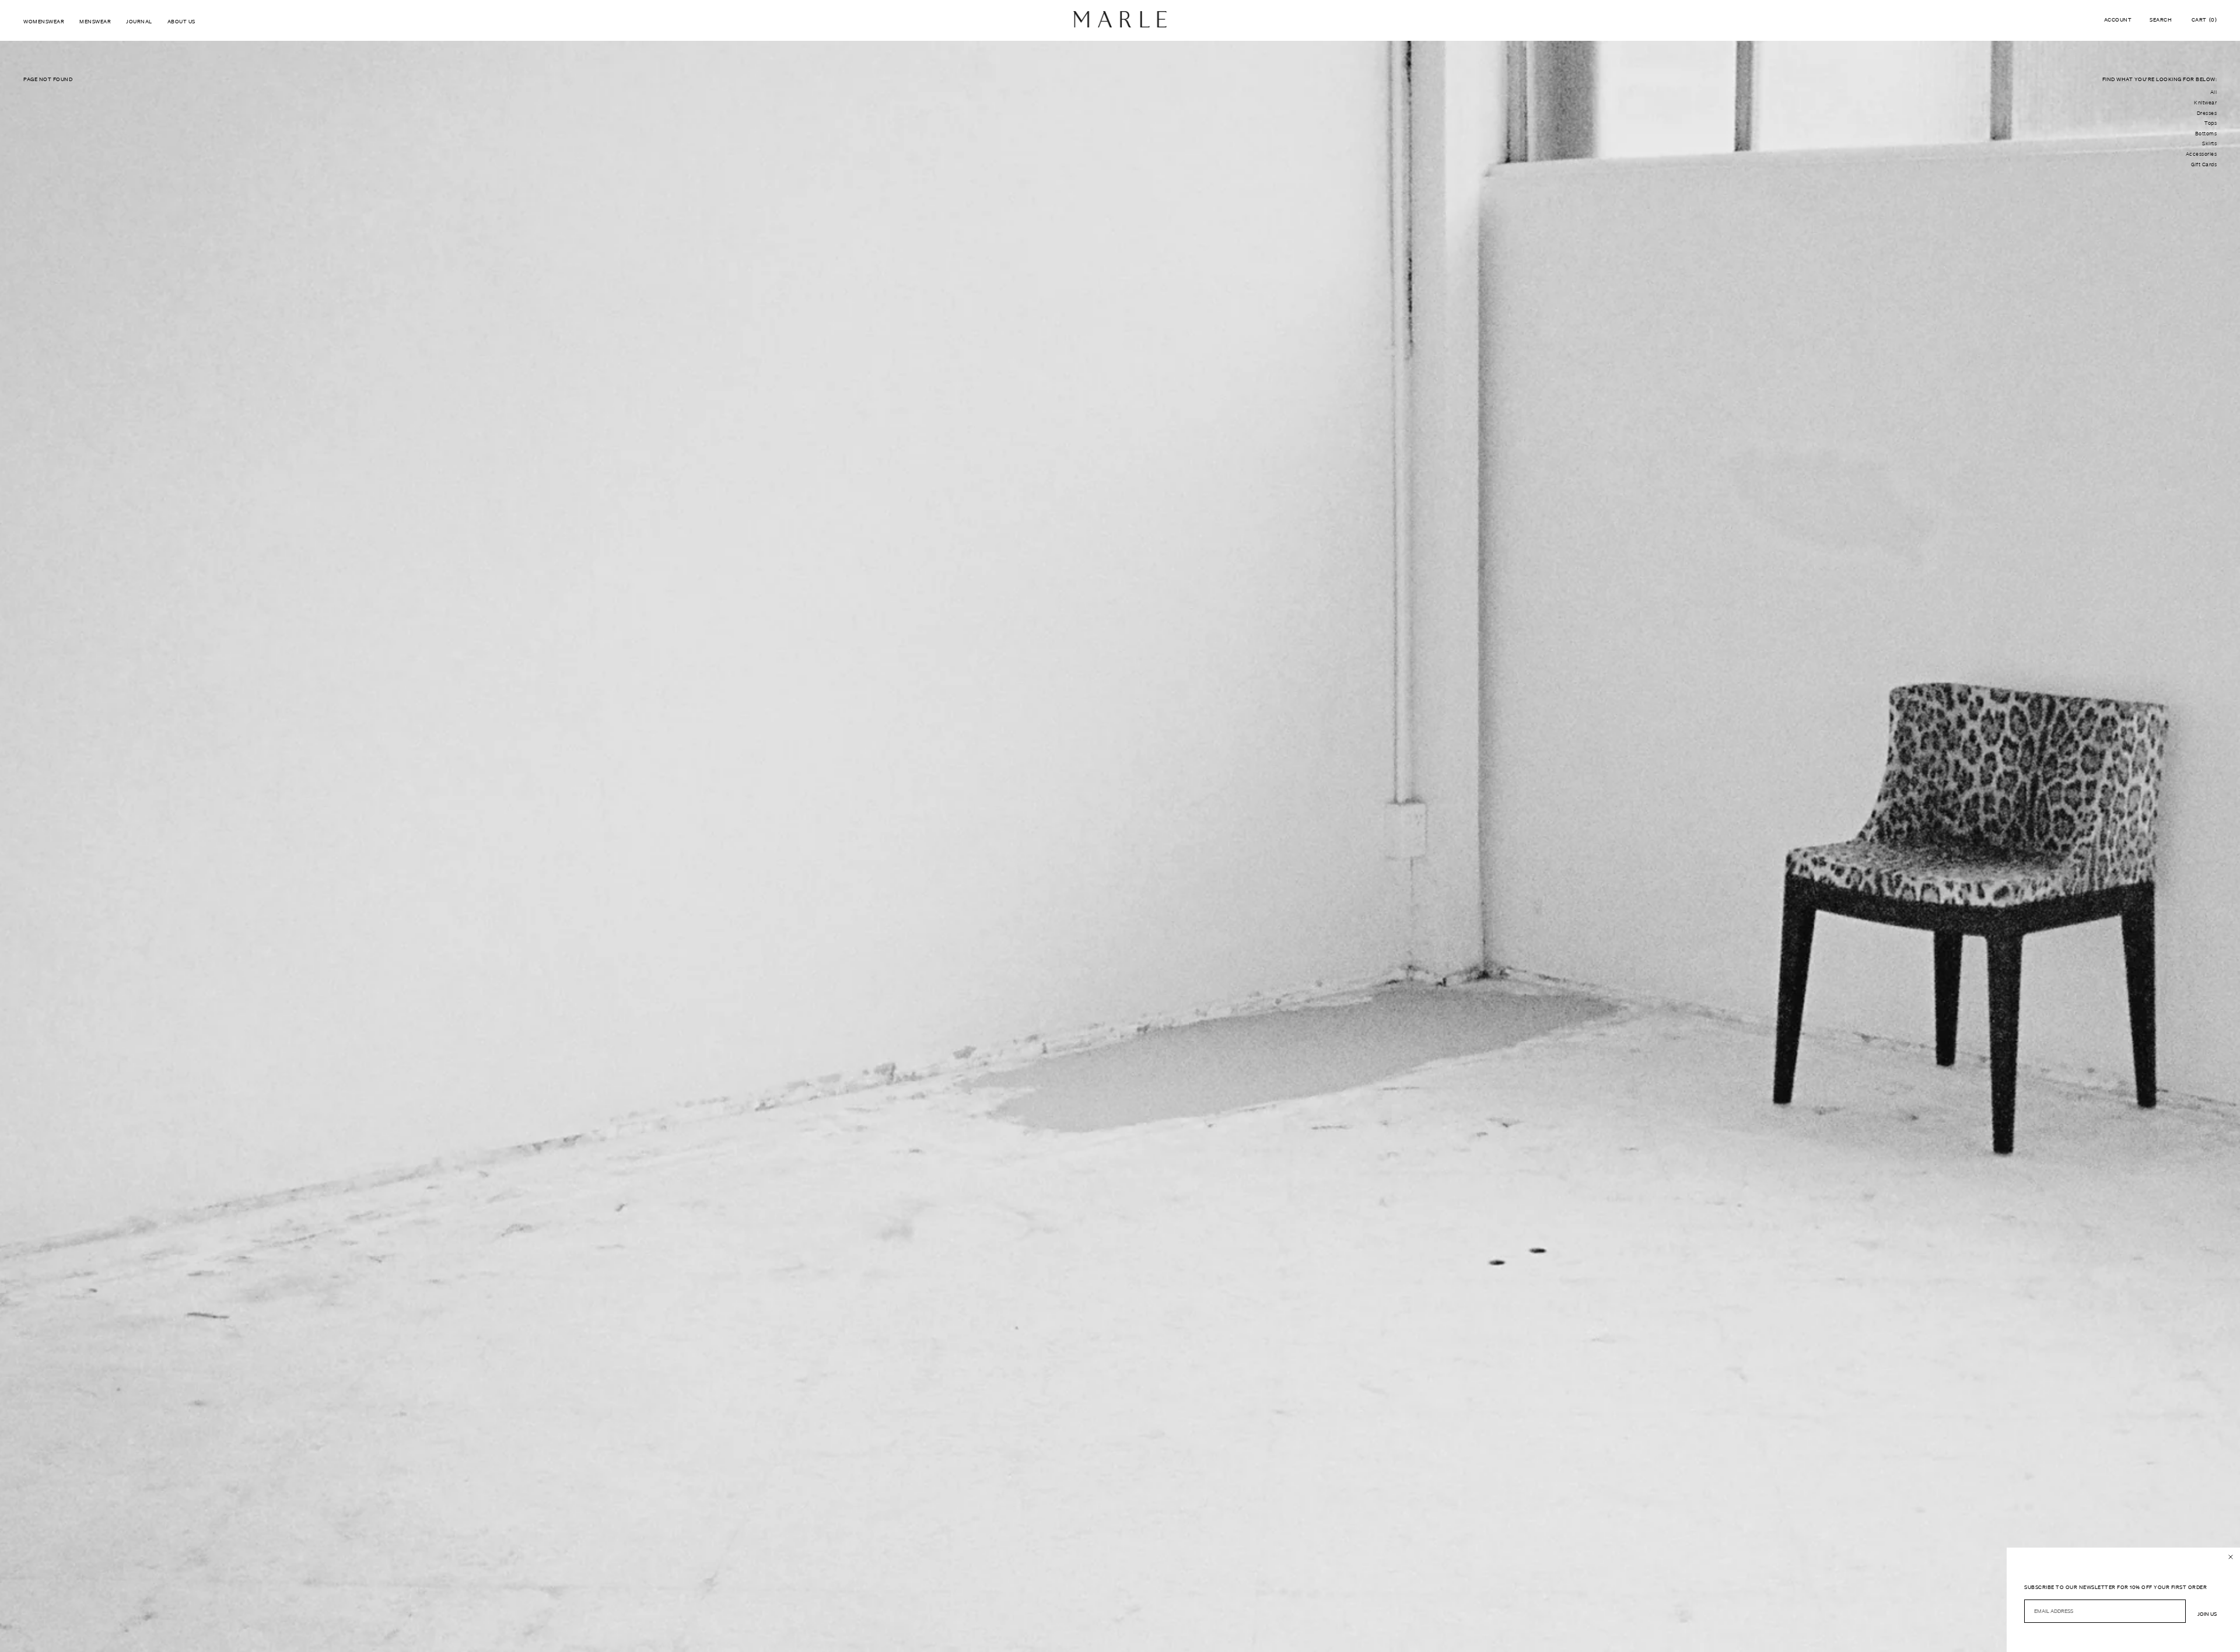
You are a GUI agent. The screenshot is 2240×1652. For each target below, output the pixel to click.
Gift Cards (2204, 164)
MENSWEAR (95, 21)
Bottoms (2206, 134)
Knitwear (2205, 103)
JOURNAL (139, 21)
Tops (2211, 123)
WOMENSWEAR (44, 21)
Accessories (2201, 154)
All (2214, 92)
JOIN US (2207, 1614)
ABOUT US (181, 21)
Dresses (2207, 113)
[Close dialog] (2231, 1557)
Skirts (2209, 143)
